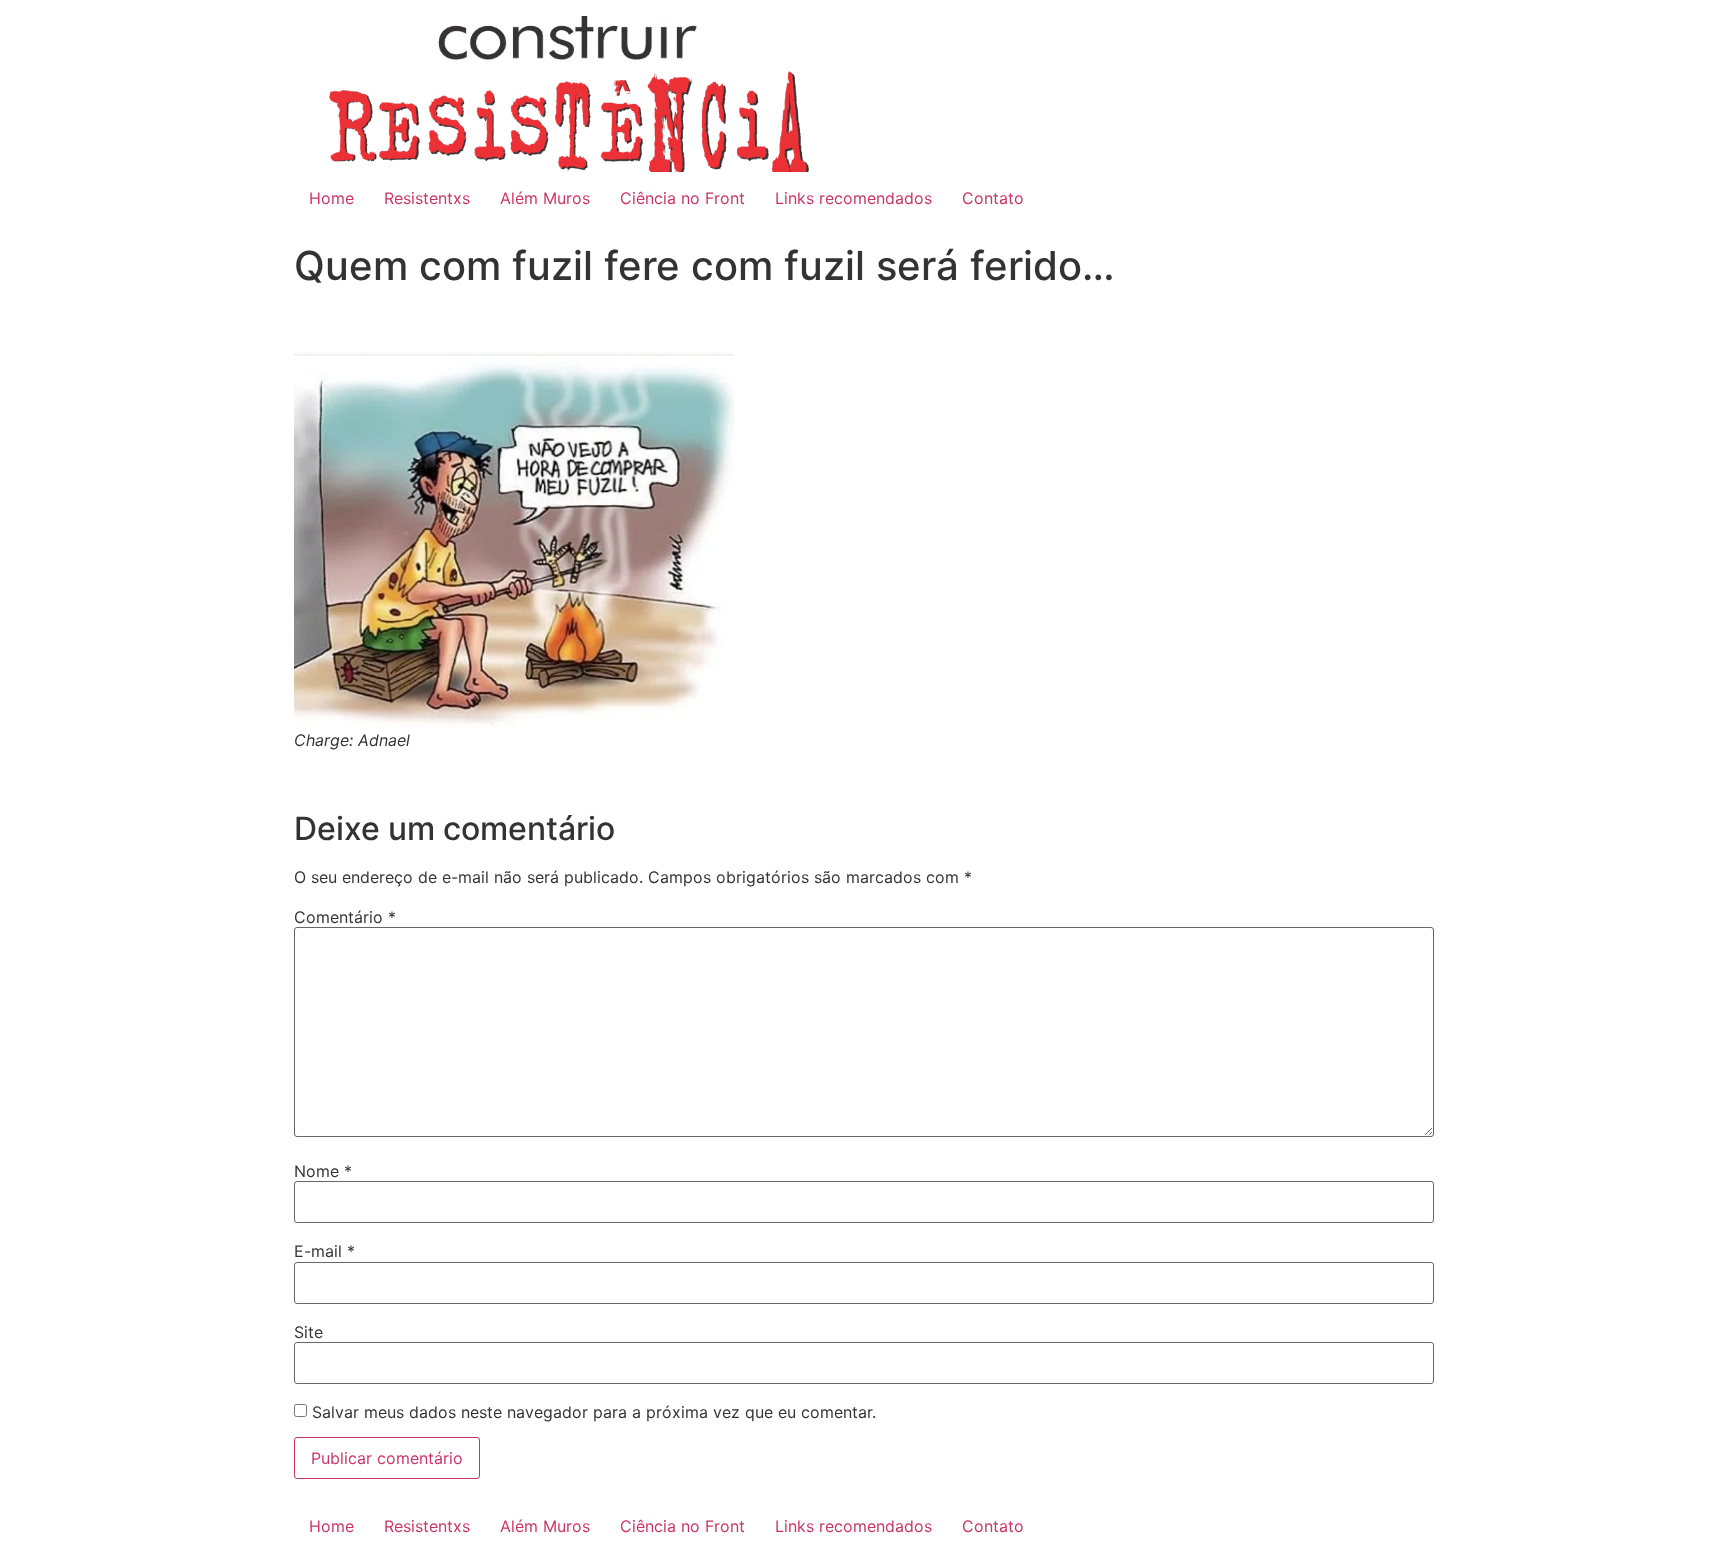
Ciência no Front (682, 198)
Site (308, 1332)
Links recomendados (853, 198)
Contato (993, 198)
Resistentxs (427, 198)
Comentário (345, 917)
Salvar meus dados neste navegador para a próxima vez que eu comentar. (594, 1412)
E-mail (324, 1251)
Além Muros (545, 198)
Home (331, 198)
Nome (323, 1171)
